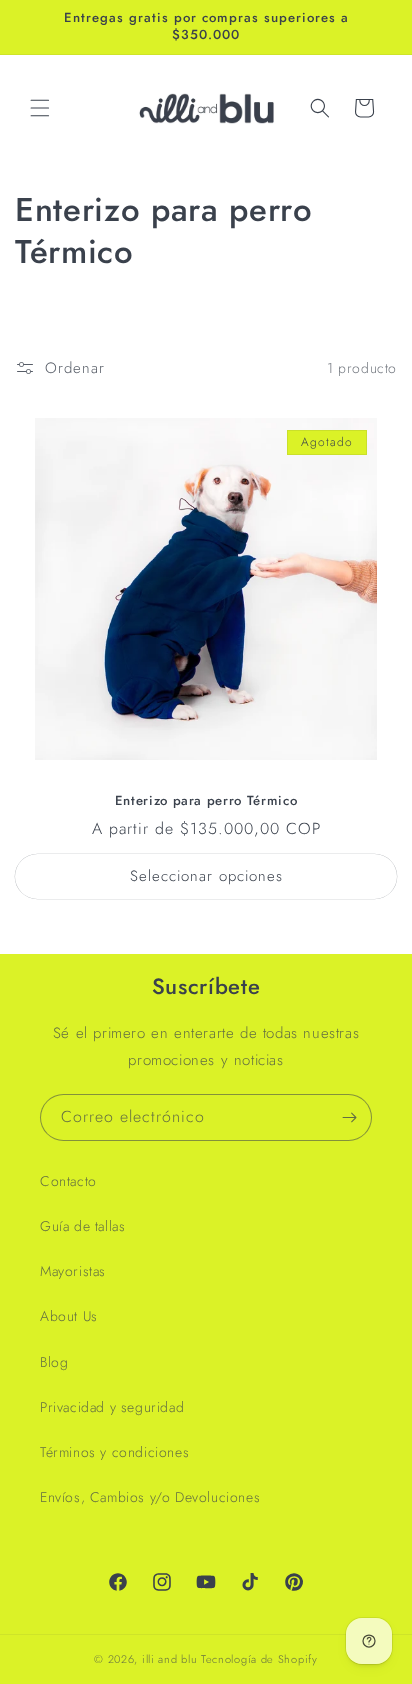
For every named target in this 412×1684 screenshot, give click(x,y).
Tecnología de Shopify (259, 1659)
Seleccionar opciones (206, 876)
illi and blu (169, 1659)
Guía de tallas (82, 1226)
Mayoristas (73, 1271)
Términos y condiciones (114, 1452)
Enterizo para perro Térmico (206, 801)
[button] (40, 108)
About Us (69, 1316)
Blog (54, 1362)
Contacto (68, 1181)
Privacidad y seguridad (112, 1407)
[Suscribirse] (349, 1117)
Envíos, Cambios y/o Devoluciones (150, 1497)
